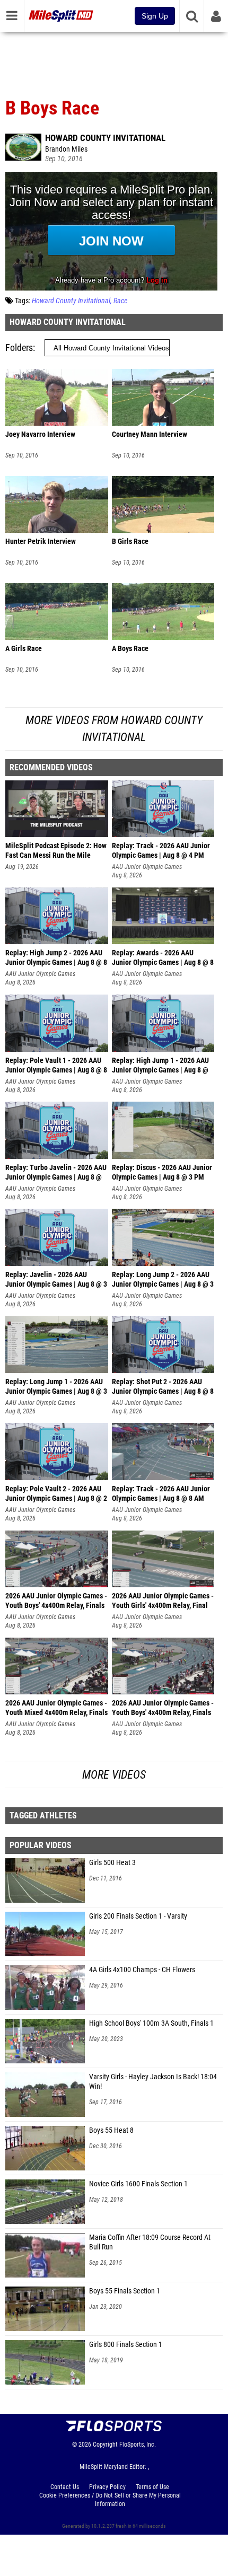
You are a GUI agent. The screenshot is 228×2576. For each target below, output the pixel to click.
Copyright (105, 2445)
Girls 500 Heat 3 (112, 1863)
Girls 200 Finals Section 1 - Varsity (138, 1916)
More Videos (114, 1775)
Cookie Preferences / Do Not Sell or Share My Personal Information (110, 2500)
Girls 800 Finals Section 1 (126, 2345)
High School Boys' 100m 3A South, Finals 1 (151, 2023)
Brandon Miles (66, 149)
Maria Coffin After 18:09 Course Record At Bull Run (150, 2242)
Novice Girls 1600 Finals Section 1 (138, 2184)
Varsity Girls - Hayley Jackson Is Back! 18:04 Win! (153, 2082)
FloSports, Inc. (138, 2445)
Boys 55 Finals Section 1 (125, 2291)
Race (120, 301)
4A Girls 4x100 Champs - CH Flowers (142, 1970)
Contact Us (65, 2487)
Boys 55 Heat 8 (111, 2130)
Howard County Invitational (105, 138)
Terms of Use (152, 2487)
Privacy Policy (107, 2487)
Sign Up (155, 16)
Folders (19, 348)
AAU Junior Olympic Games (147, 867)
